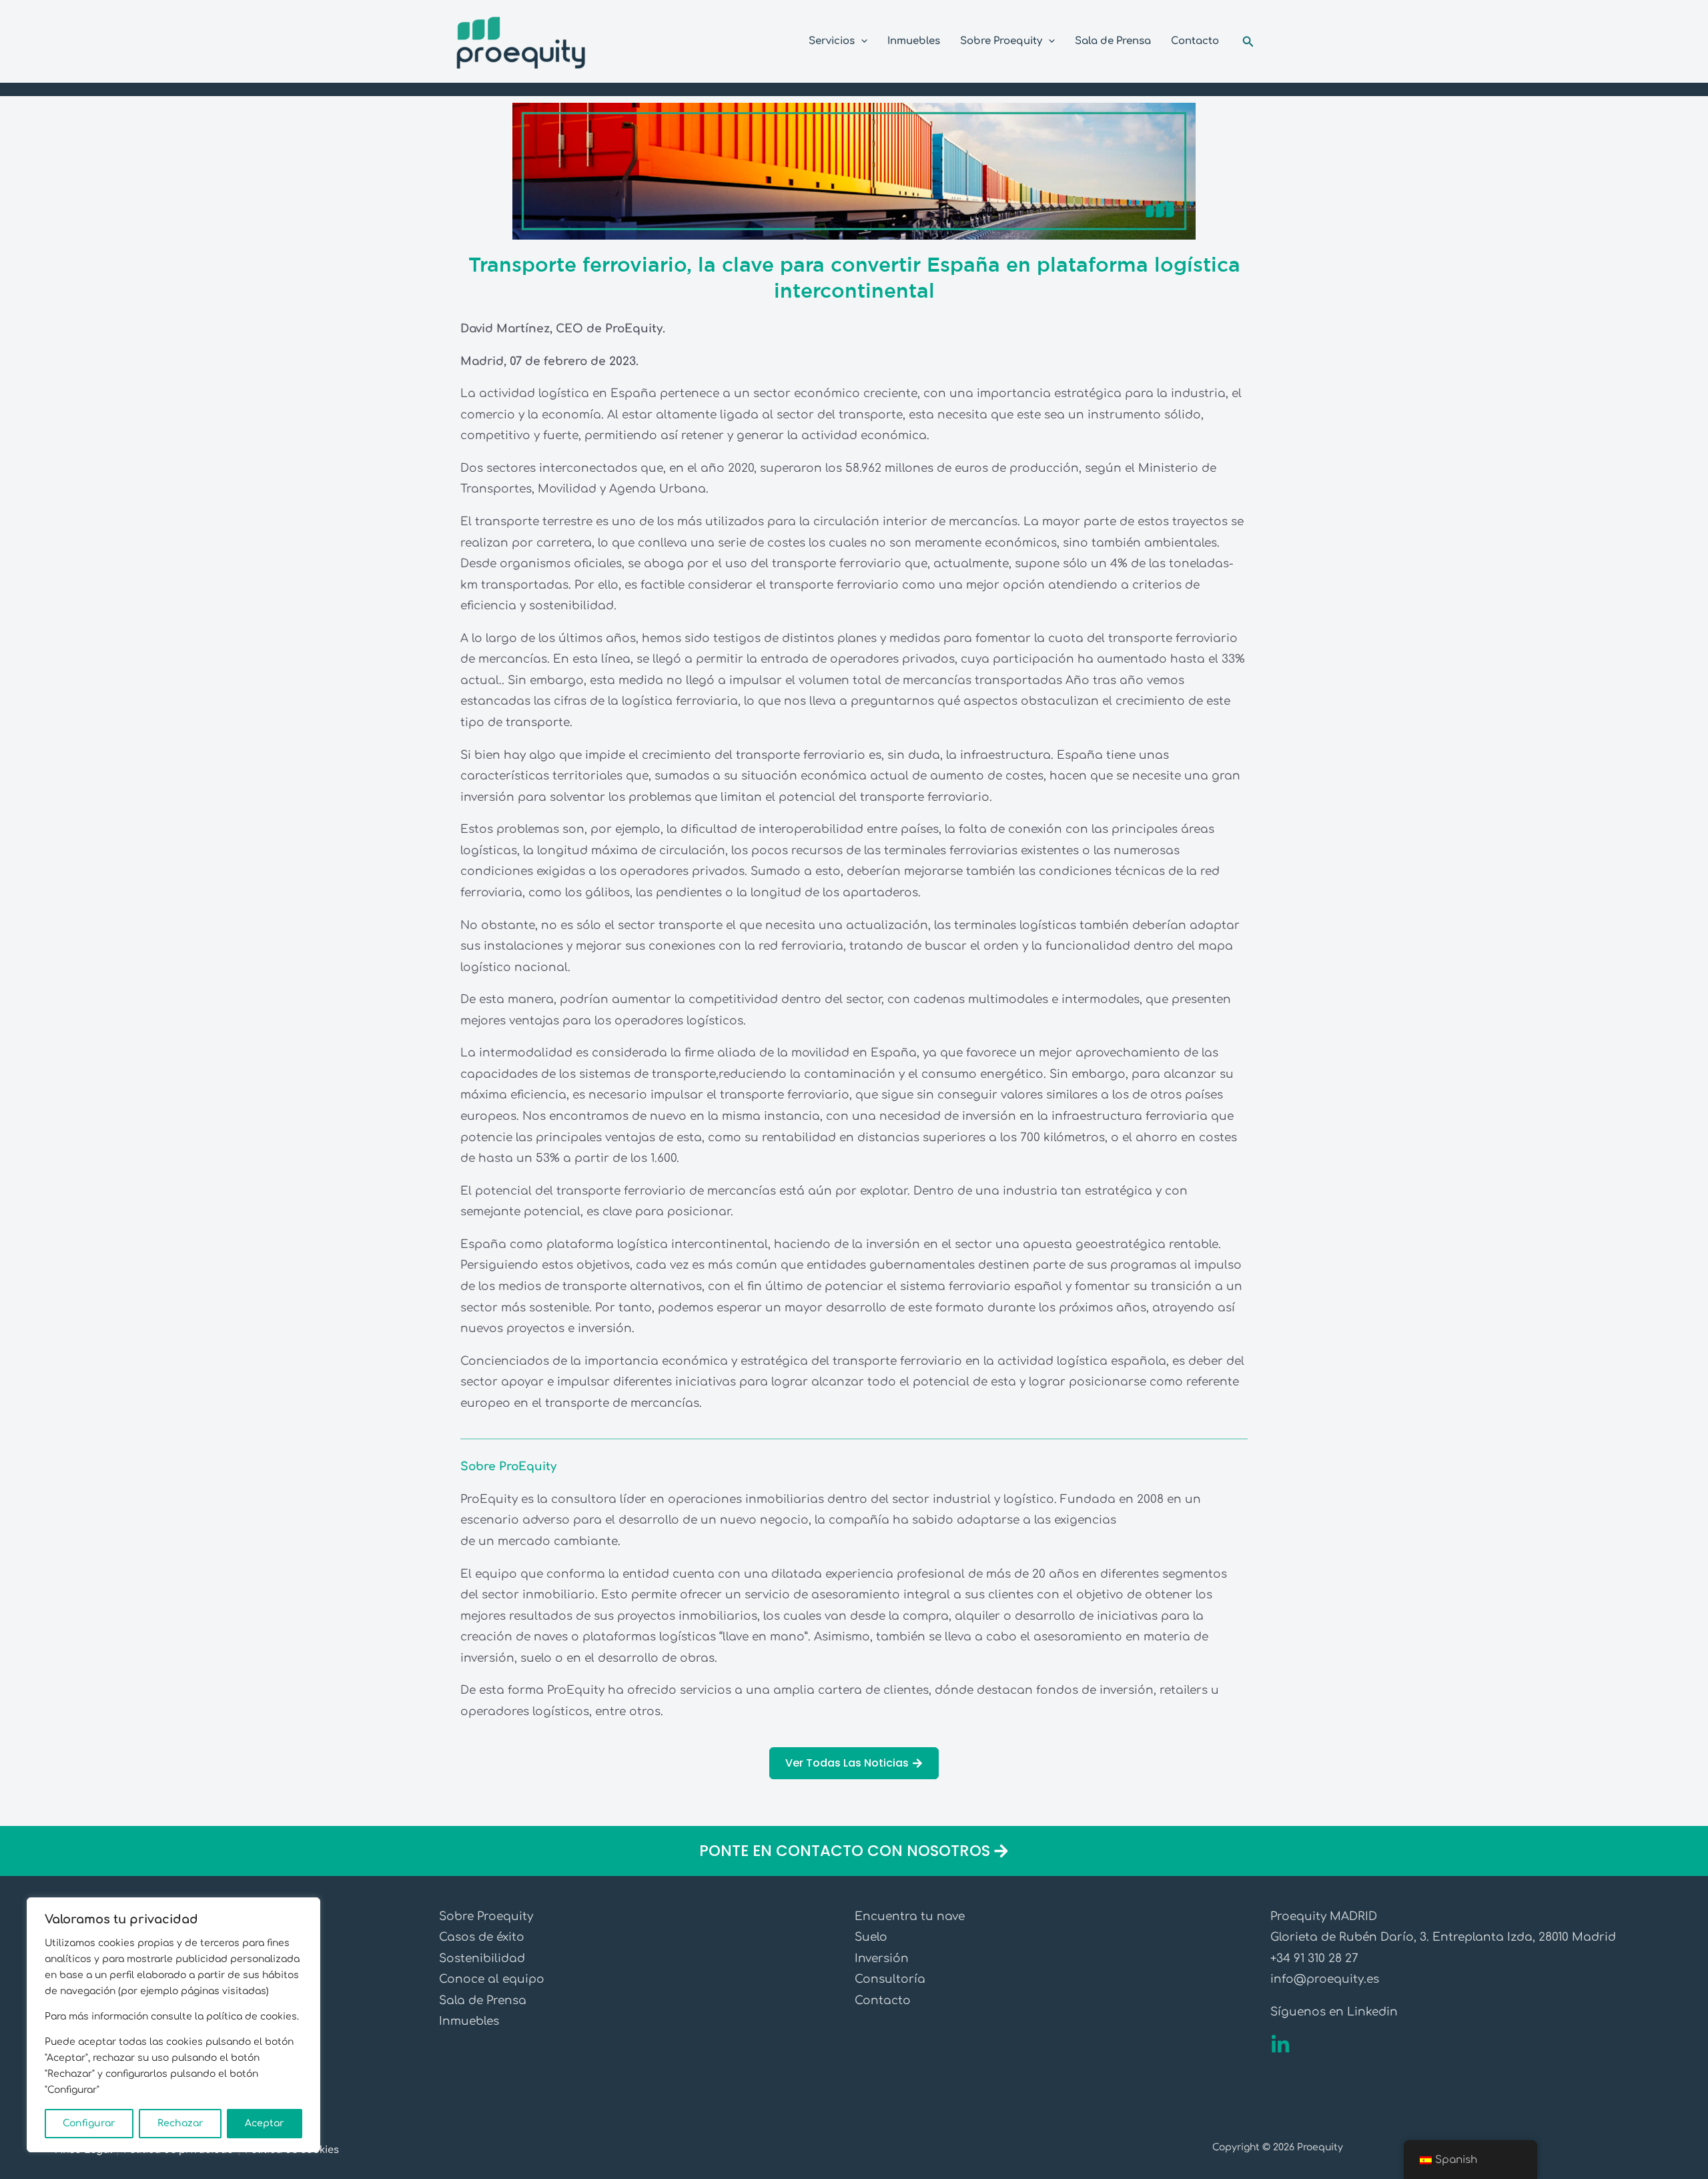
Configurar (89, 2123)
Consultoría (890, 1979)
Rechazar (180, 2123)
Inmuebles (469, 2021)
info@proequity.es (1325, 1979)
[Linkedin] (1280, 2045)
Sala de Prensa (483, 2000)
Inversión (882, 1958)
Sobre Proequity (486, 1916)
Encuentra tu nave (910, 1916)
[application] (861, 41)
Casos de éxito (482, 1937)
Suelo (871, 1937)
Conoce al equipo (492, 1979)
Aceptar (265, 2123)
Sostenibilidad (482, 1958)
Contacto (883, 2000)
